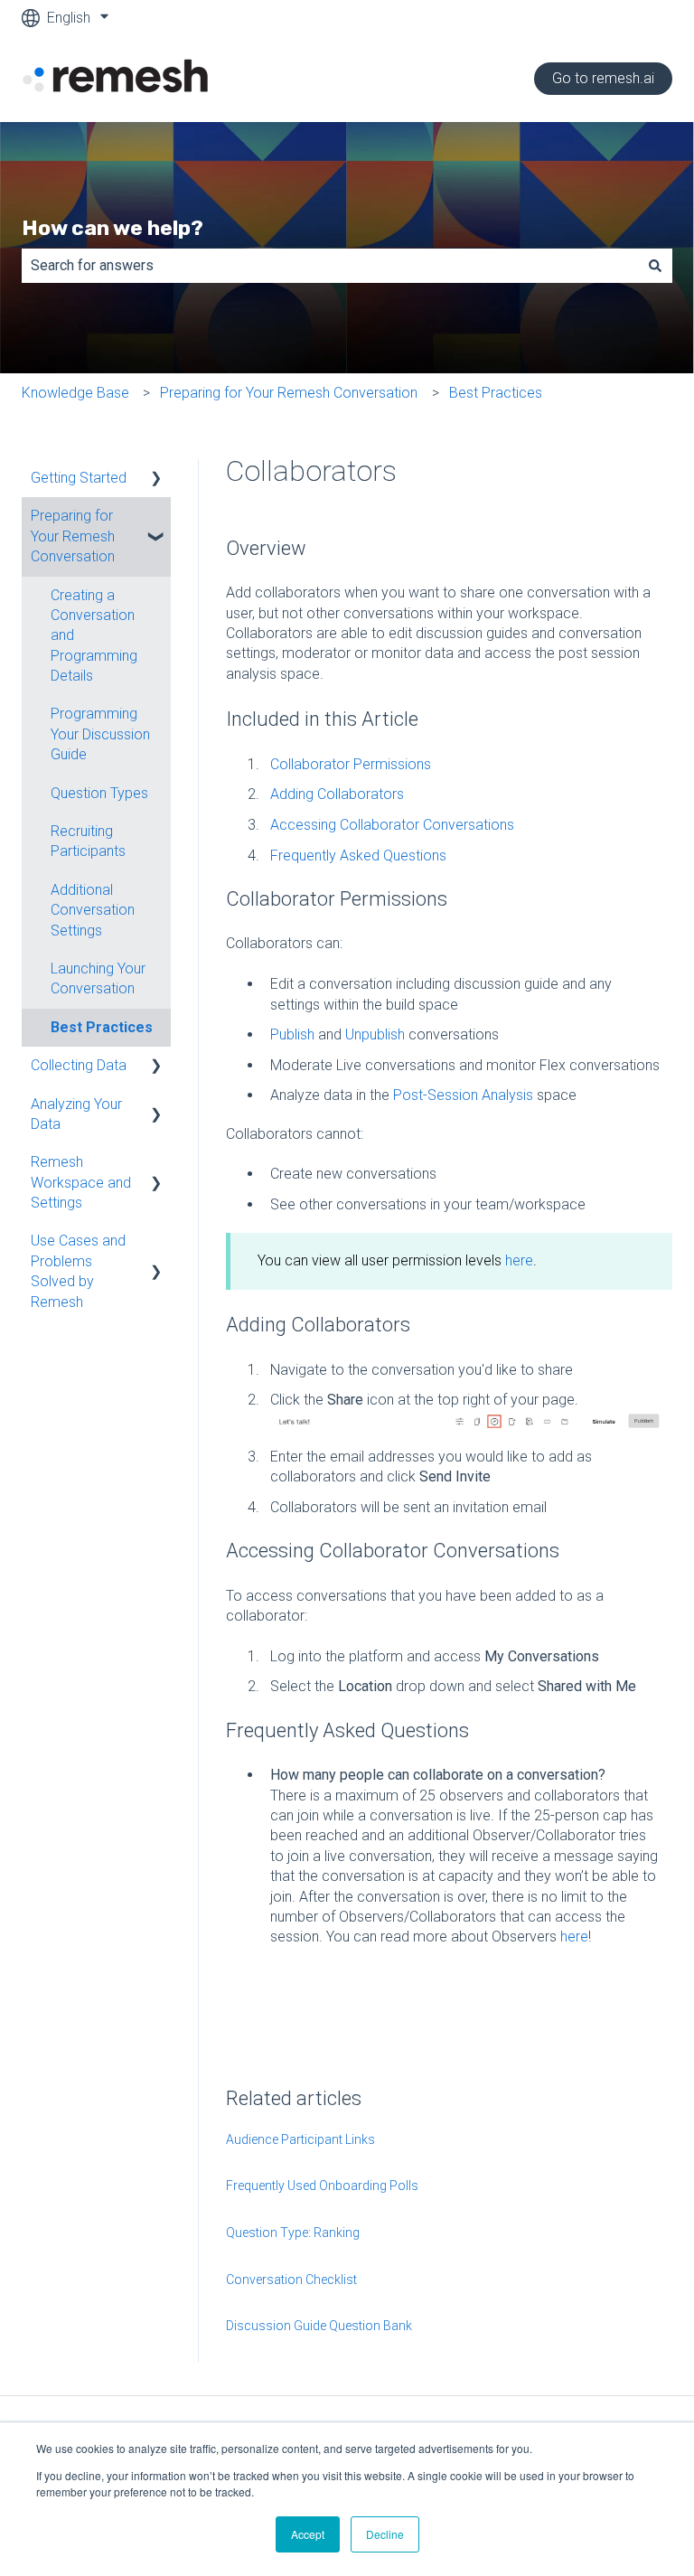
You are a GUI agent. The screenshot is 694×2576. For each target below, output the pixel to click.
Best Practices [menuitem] (102, 1027)
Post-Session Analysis (463, 1095)
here (519, 1260)
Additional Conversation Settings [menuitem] (93, 910)
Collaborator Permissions (351, 764)
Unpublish (375, 1034)
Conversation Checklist (291, 2280)
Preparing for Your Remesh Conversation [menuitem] (73, 536)
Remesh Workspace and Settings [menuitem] (81, 1182)
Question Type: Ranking (293, 2233)
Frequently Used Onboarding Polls (322, 2186)
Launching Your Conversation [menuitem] (98, 978)
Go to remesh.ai (603, 78)
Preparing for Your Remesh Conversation (289, 393)
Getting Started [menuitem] (79, 478)
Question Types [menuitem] (99, 793)
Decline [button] (385, 2534)
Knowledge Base (75, 393)
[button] (156, 479)
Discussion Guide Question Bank (319, 2326)
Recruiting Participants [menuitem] (88, 841)
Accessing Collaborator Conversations (392, 825)
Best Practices (496, 393)
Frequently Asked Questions (358, 856)
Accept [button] (308, 2534)
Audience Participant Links (300, 2139)
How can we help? (113, 228)
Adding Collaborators (337, 794)
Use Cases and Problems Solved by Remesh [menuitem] (78, 1271)
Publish (292, 1034)
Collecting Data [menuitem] (79, 1065)
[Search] (655, 266)
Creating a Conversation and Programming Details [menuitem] (94, 636)
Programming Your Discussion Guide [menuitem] (100, 734)
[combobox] (330, 266)
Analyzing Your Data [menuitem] (76, 1114)
